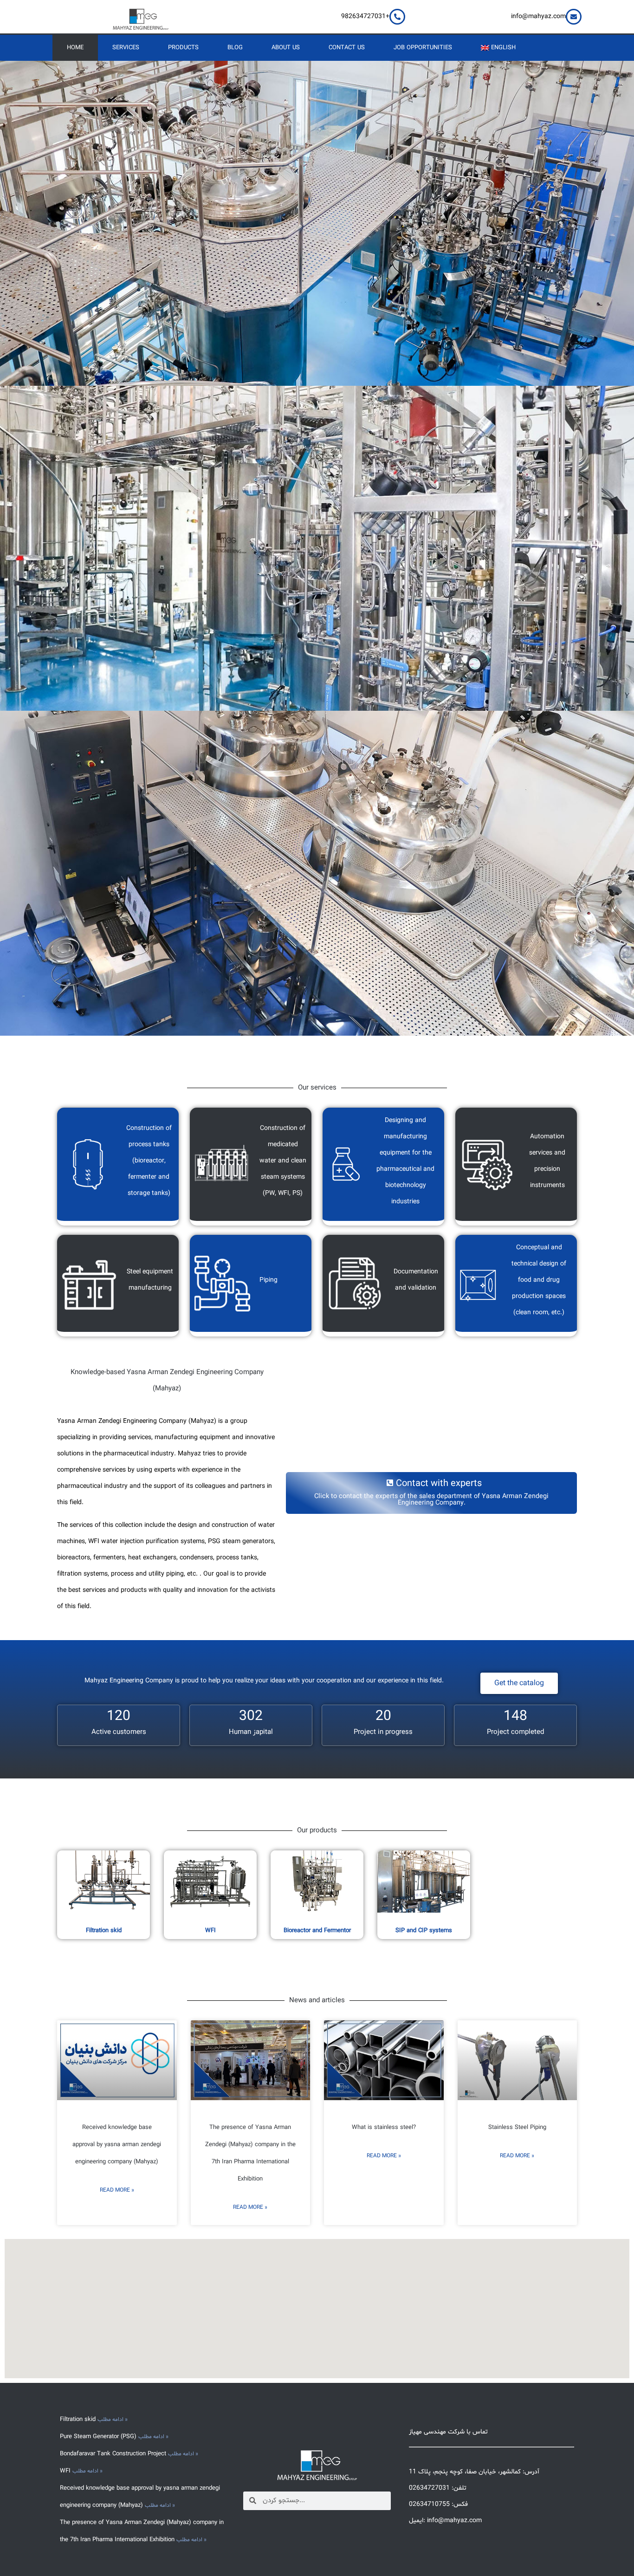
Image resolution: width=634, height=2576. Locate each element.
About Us (286, 48)
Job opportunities (423, 48)
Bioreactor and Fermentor (317, 1931)
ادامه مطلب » (113, 2420)
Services (126, 48)
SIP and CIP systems (424, 1931)
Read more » (117, 2190)
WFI (210, 1931)
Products (183, 48)
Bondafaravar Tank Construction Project (114, 2454)
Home (75, 48)
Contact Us (347, 48)
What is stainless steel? (384, 2128)
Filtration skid (104, 1931)
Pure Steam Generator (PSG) (99, 2437)
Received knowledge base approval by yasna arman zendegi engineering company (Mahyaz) (117, 2145)
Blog (235, 48)
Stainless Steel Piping (517, 2128)
